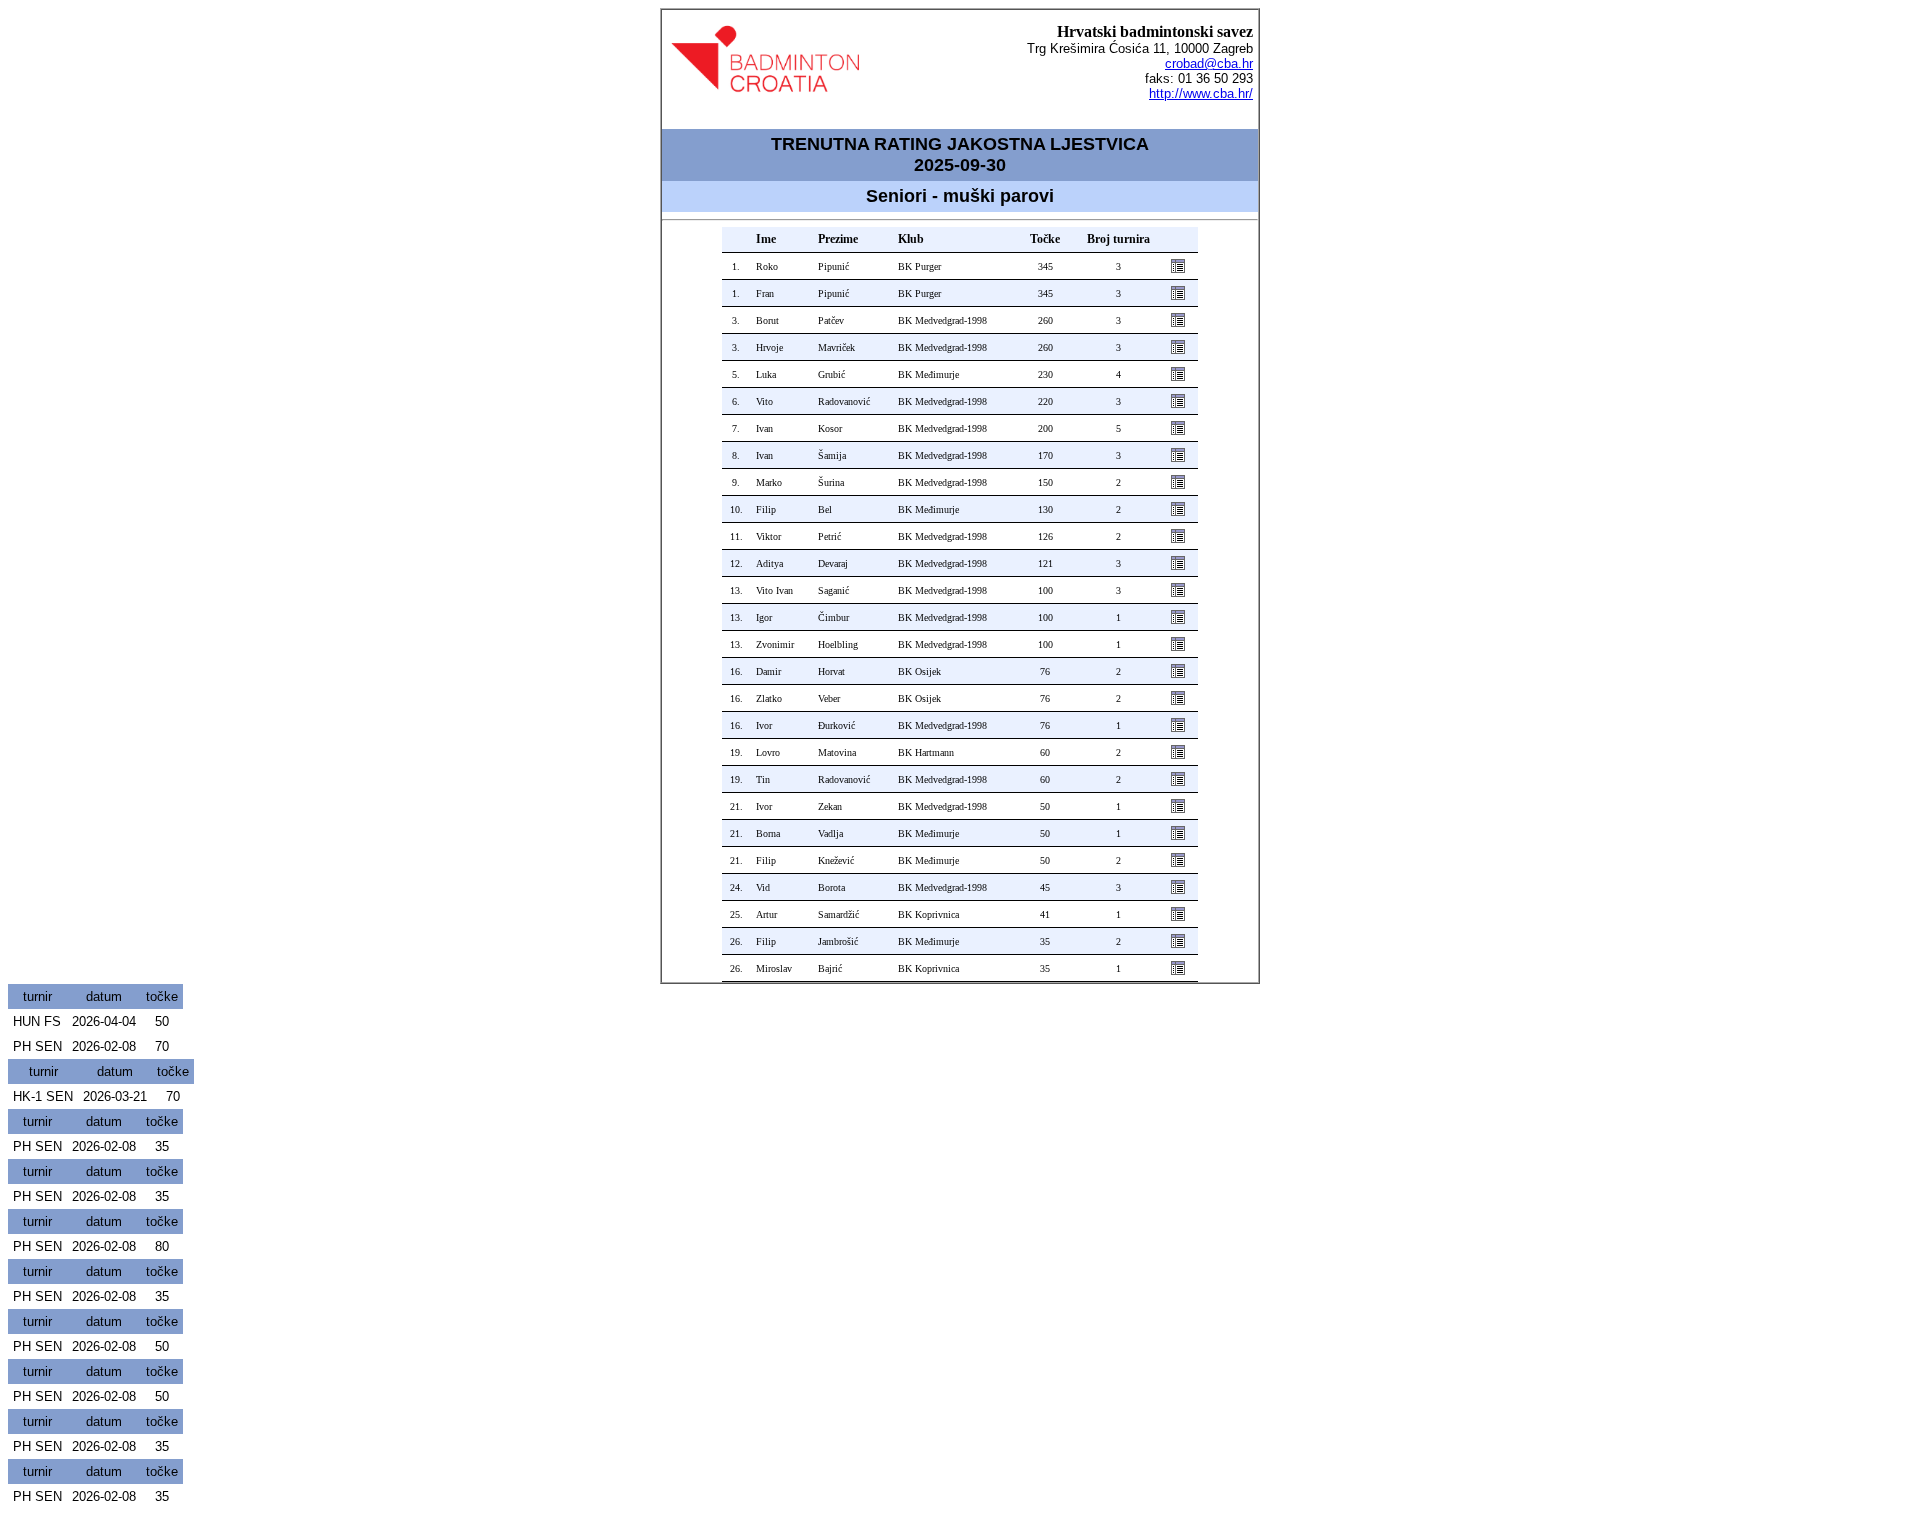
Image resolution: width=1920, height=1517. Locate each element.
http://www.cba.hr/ (1201, 93)
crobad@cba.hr (1209, 63)
